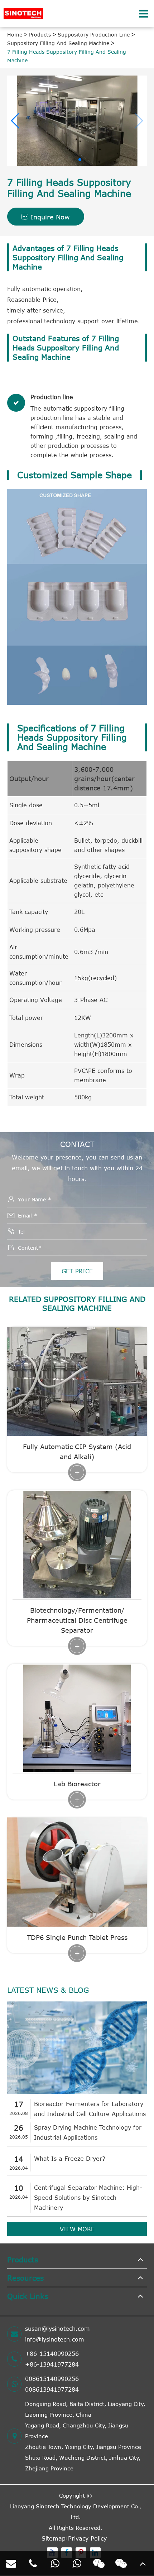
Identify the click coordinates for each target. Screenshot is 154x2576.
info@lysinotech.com (55, 2339)
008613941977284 (52, 2389)
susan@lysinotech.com (57, 2329)
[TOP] (143, 2563)
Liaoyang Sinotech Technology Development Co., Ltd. (76, 2512)
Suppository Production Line (94, 35)
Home (15, 35)
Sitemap (54, 2538)
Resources (25, 2278)
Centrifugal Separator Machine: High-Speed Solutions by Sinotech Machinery (88, 2198)
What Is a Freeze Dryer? (70, 2159)
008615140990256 (52, 2379)
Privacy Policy (87, 2538)
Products (40, 35)
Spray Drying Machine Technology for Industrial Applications (88, 2132)
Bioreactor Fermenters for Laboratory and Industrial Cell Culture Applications (90, 2109)
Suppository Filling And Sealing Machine (58, 43)
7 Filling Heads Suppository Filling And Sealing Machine (67, 56)
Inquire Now (46, 217)
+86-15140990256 (52, 2354)
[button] (16, 121)
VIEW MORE (77, 2229)
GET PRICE (77, 1271)
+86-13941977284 (52, 2364)
